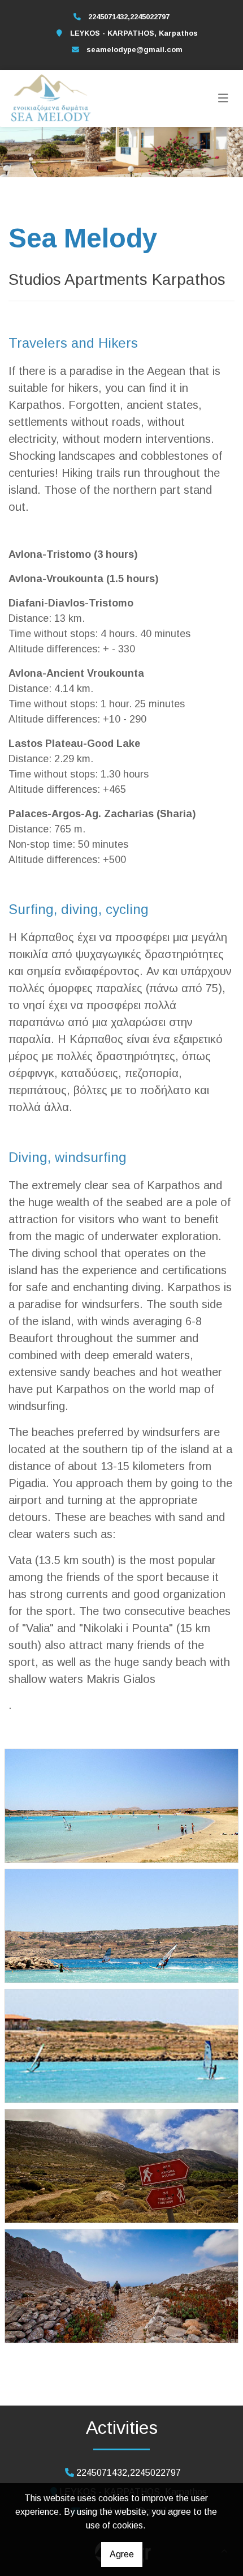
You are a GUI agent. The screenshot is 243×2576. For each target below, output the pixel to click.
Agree (122, 2554)
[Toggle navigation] (223, 99)
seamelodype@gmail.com (134, 50)
